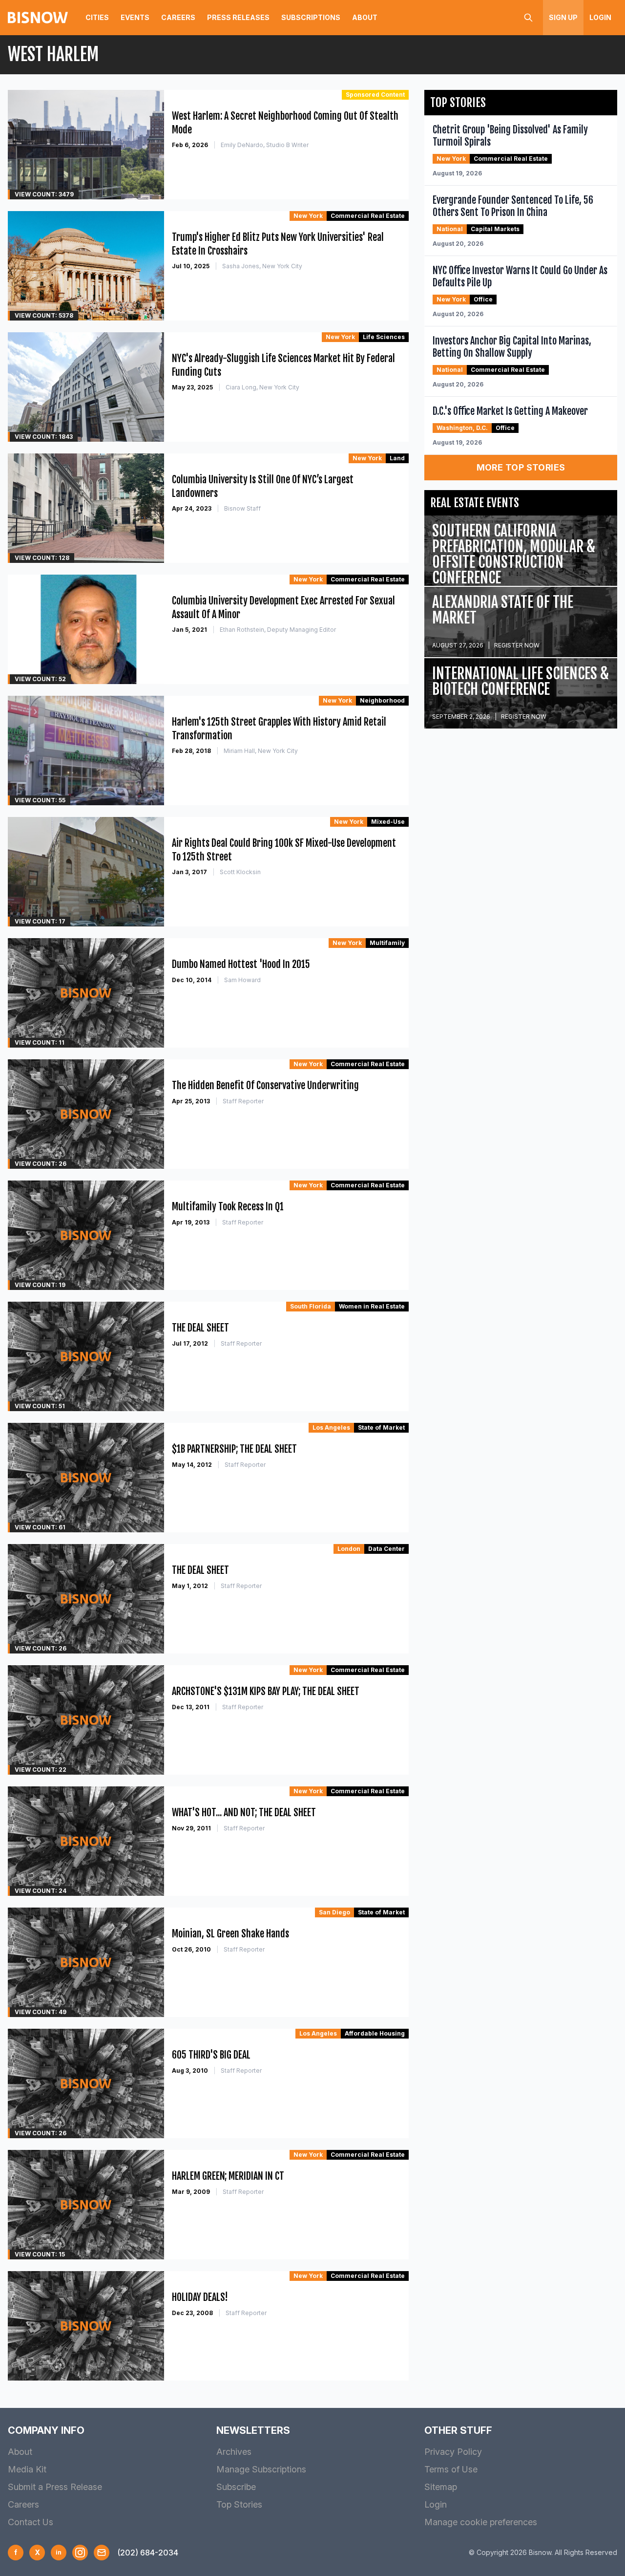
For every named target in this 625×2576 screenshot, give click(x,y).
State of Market (381, 1428)
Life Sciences (384, 337)
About (365, 17)
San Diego (334, 1912)
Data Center (386, 1549)
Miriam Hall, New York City (261, 751)
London (349, 1549)
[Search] (528, 18)
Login (600, 17)
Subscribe (236, 2487)
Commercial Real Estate (368, 216)
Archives (234, 2452)
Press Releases (238, 17)
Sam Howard (242, 980)
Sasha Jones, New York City (262, 266)
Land (397, 458)
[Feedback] (102, 2553)
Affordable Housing (375, 2033)
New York (308, 216)
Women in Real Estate (372, 1306)
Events (135, 17)
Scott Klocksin (240, 872)
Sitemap (441, 2487)
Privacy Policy (453, 2452)
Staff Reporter (243, 1101)
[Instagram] (80, 2553)
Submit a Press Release (55, 2487)
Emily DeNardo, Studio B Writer (265, 145)
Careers (178, 17)
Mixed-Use (388, 822)
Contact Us (31, 2522)
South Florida (311, 1306)
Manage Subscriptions (261, 2469)
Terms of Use (451, 2469)
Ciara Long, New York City (262, 387)
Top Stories (239, 2504)
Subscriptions (311, 17)
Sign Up (563, 17)
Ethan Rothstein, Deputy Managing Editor (278, 630)
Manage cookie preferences (481, 2522)
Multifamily (387, 943)
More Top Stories (521, 467)
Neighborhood (382, 700)
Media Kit (27, 2469)
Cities (97, 17)
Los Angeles (331, 1428)
